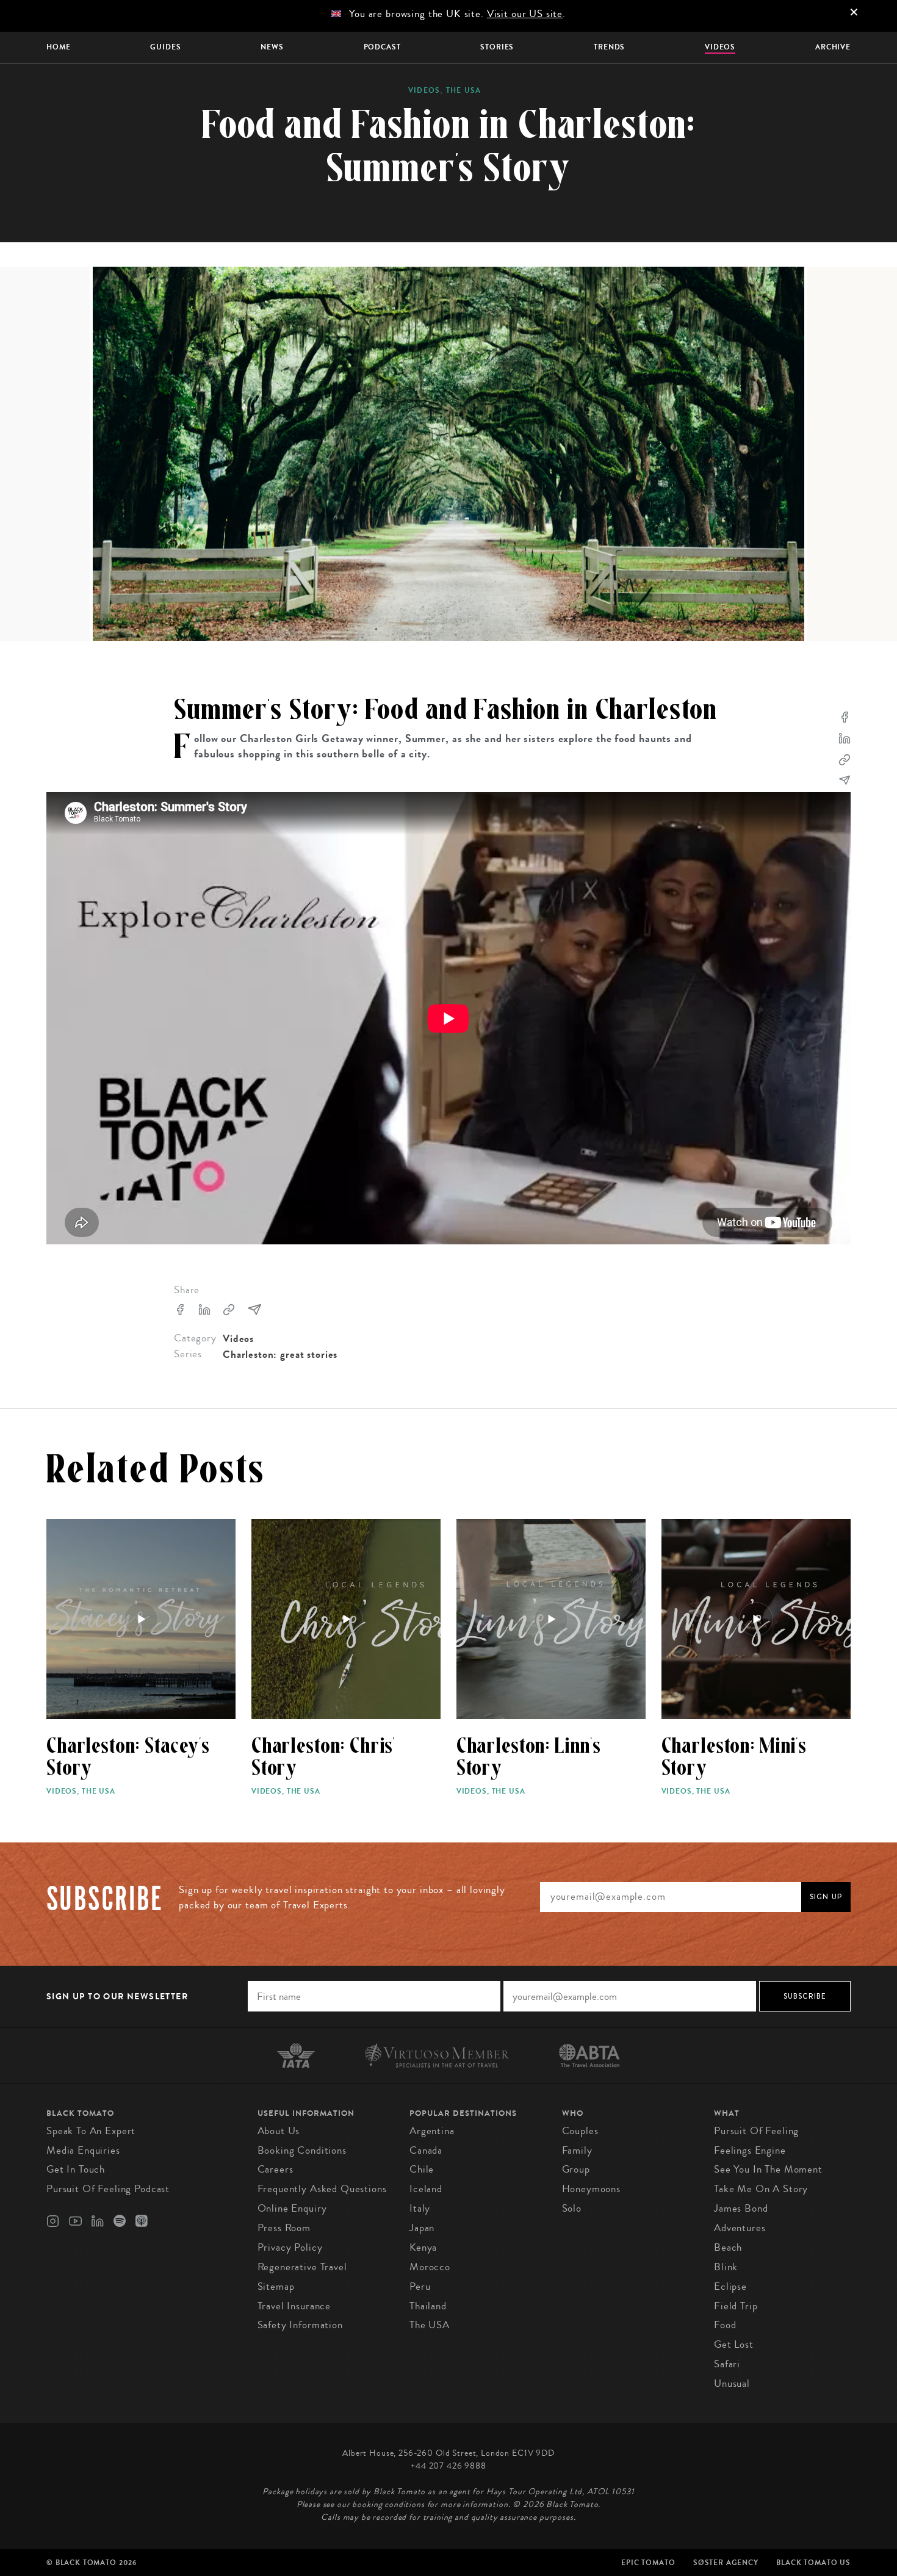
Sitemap (276, 2286)
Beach (728, 2247)
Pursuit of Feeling (756, 2131)
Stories (497, 47)
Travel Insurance (294, 2306)
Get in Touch (76, 2169)
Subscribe (805, 1996)
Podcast (382, 47)
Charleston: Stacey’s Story (128, 1757)
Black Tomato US (813, 2563)
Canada (426, 2150)
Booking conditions (302, 2150)
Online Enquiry (292, 2208)
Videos (720, 47)
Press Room (284, 2228)
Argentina (432, 2131)
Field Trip (736, 2306)
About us (279, 2131)
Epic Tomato (648, 2563)
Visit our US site (525, 14)
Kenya (423, 2247)
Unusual (732, 2383)
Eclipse (730, 2286)
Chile (422, 2169)
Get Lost (734, 2344)
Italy (420, 2208)
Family (577, 2150)
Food (725, 2325)
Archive (833, 47)
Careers (276, 2169)
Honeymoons (592, 2189)
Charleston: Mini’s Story (734, 1757)
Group (576, 2169)
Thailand (428, 2306)
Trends (609, 47)
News (272, 47)
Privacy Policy (290, 2247)
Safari (727, 2364)
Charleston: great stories (280, 1355)
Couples (580, 2131)
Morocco (430, 2267)
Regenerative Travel (302, 2267)
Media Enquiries (83, 2150)
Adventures (740, 2228)
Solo (572, 2208)
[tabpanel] (448, 454)
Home (58, 47)
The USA (463, 90)
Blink (726, 2267)
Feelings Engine (750, 2150)
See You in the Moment (768, 2169)
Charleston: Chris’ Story (323, 1757)
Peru (420, 2286)
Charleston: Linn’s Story (529, 1757)
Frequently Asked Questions (322, 2189)
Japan (422, 2228)
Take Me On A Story (761, 2189)
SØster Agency (726, 2563)
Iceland (426, 2189)
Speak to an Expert (91, 2131)
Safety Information (300, 2325)
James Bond (741, 2208)
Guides (165, 47)
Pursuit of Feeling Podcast (108, 2189)
